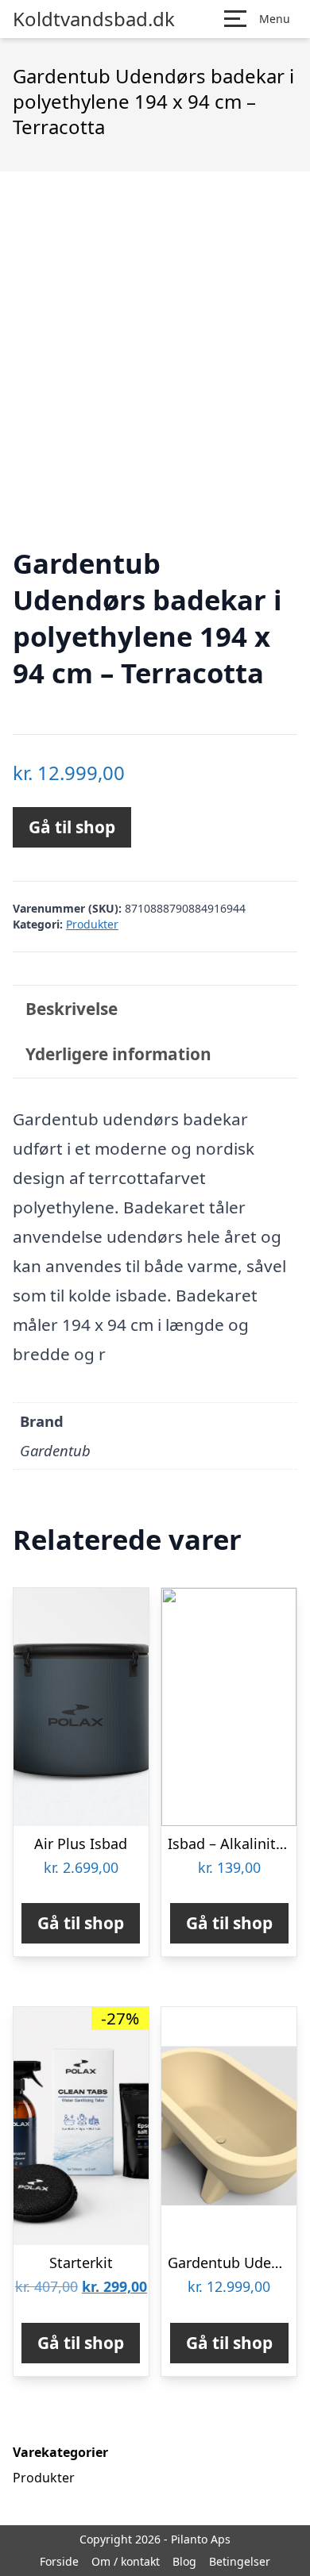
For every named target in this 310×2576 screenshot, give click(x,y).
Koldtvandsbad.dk (94, 19)
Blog (184, 2561)
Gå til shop (72, 827)
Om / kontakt (126, 2561)
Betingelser (240, 2561)
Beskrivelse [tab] (72, 1009)
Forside (59, 2561)
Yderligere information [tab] (118, 1054)
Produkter (92, 924)
